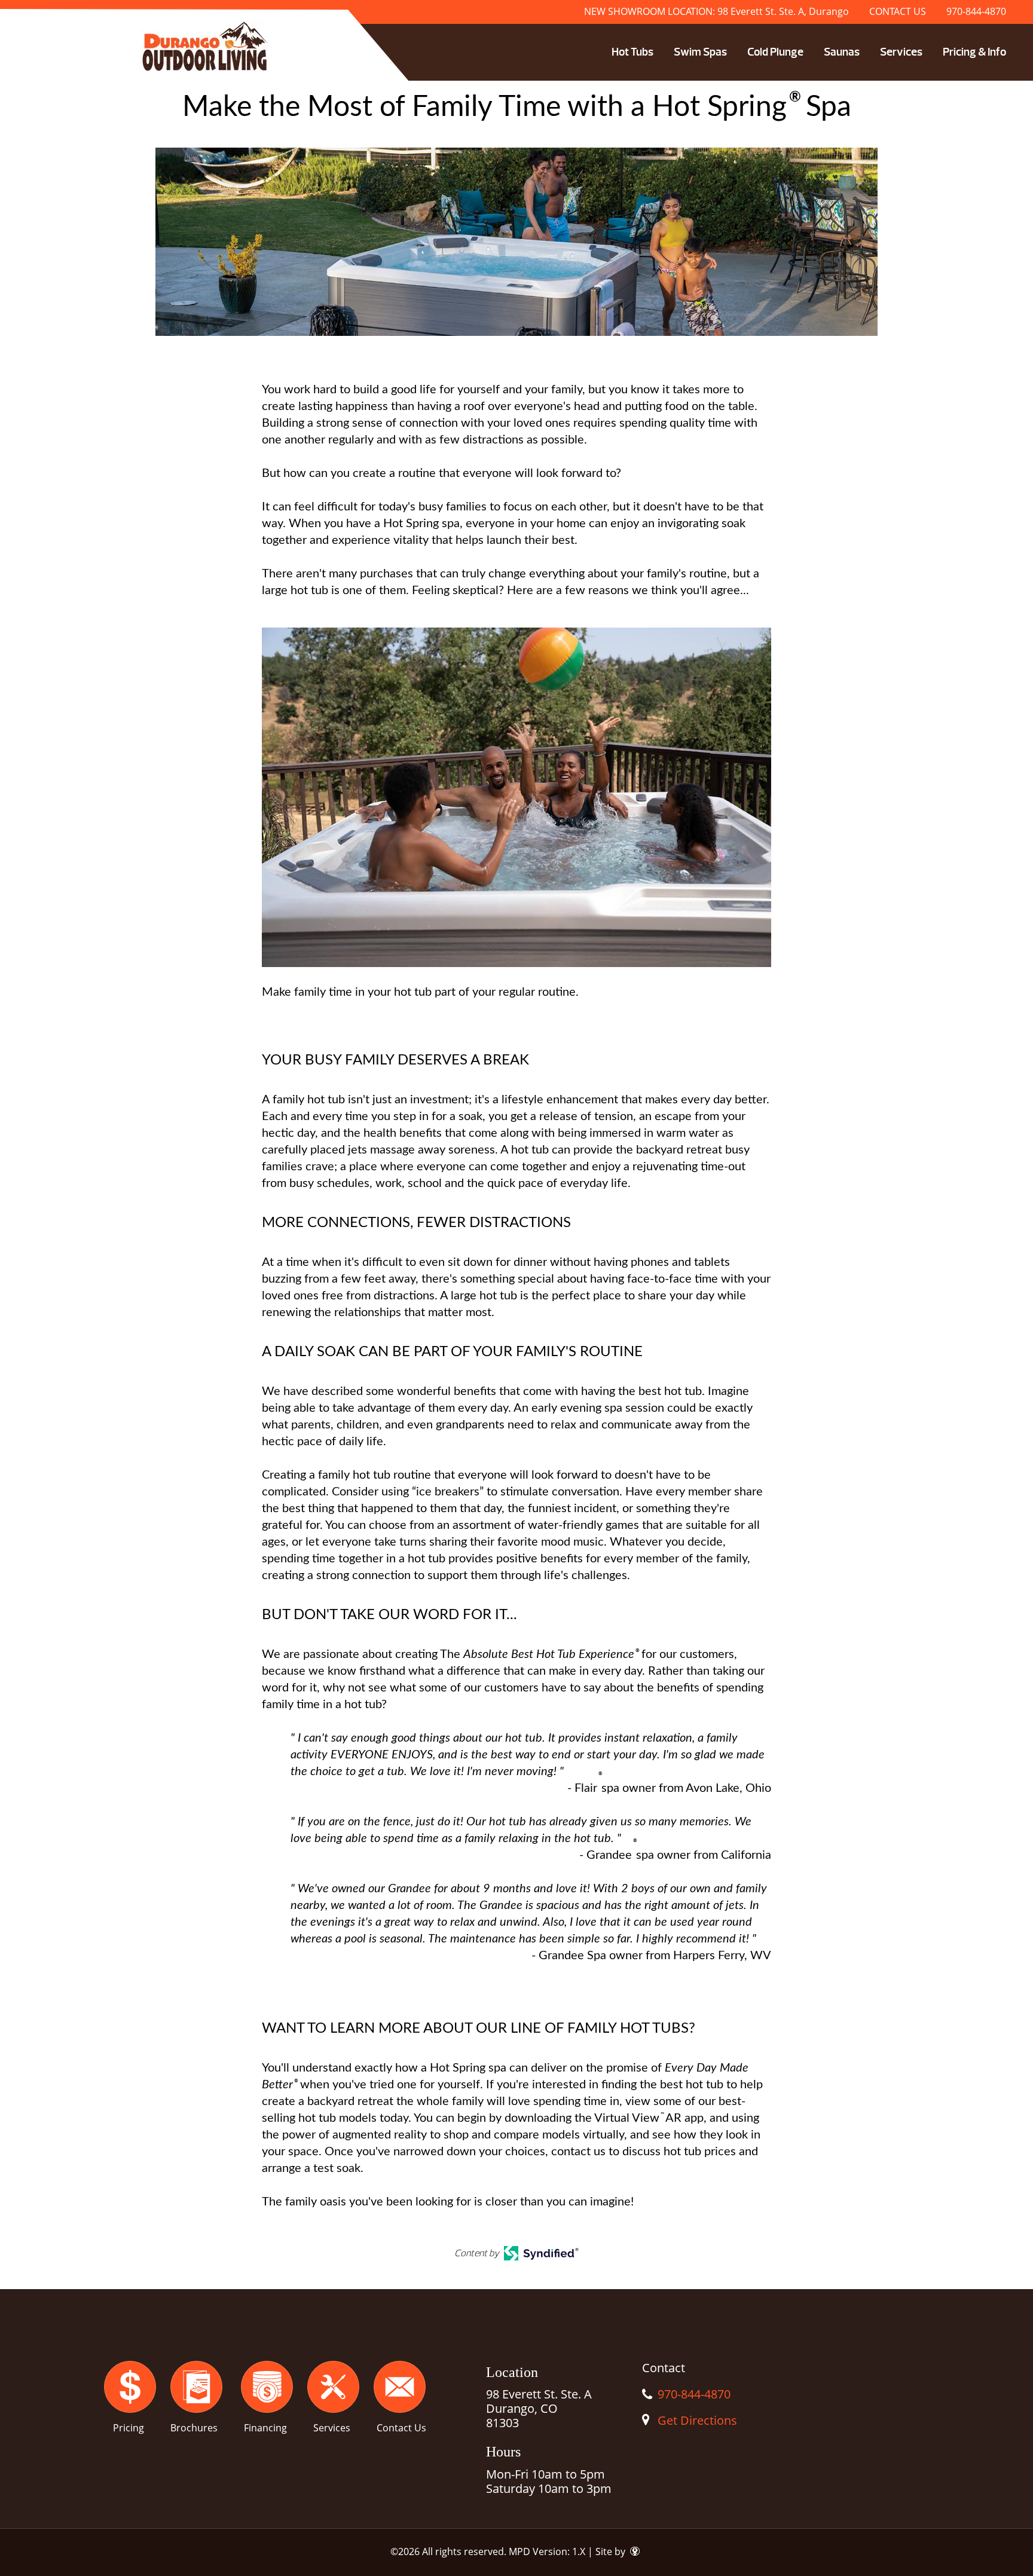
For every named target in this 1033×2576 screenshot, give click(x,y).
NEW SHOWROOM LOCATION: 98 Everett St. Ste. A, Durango (716, 11)
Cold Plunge (775, 52)
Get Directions (697, 2420)
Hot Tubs (632, 52)
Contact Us (401, 2428)
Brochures (194, 2428)
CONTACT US (898, 11)
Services (901, 52)
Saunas (842, 52)
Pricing (129, 2428)
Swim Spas (700, 52)
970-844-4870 (976, 11)
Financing (265, 2428)
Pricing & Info (974, 52)
